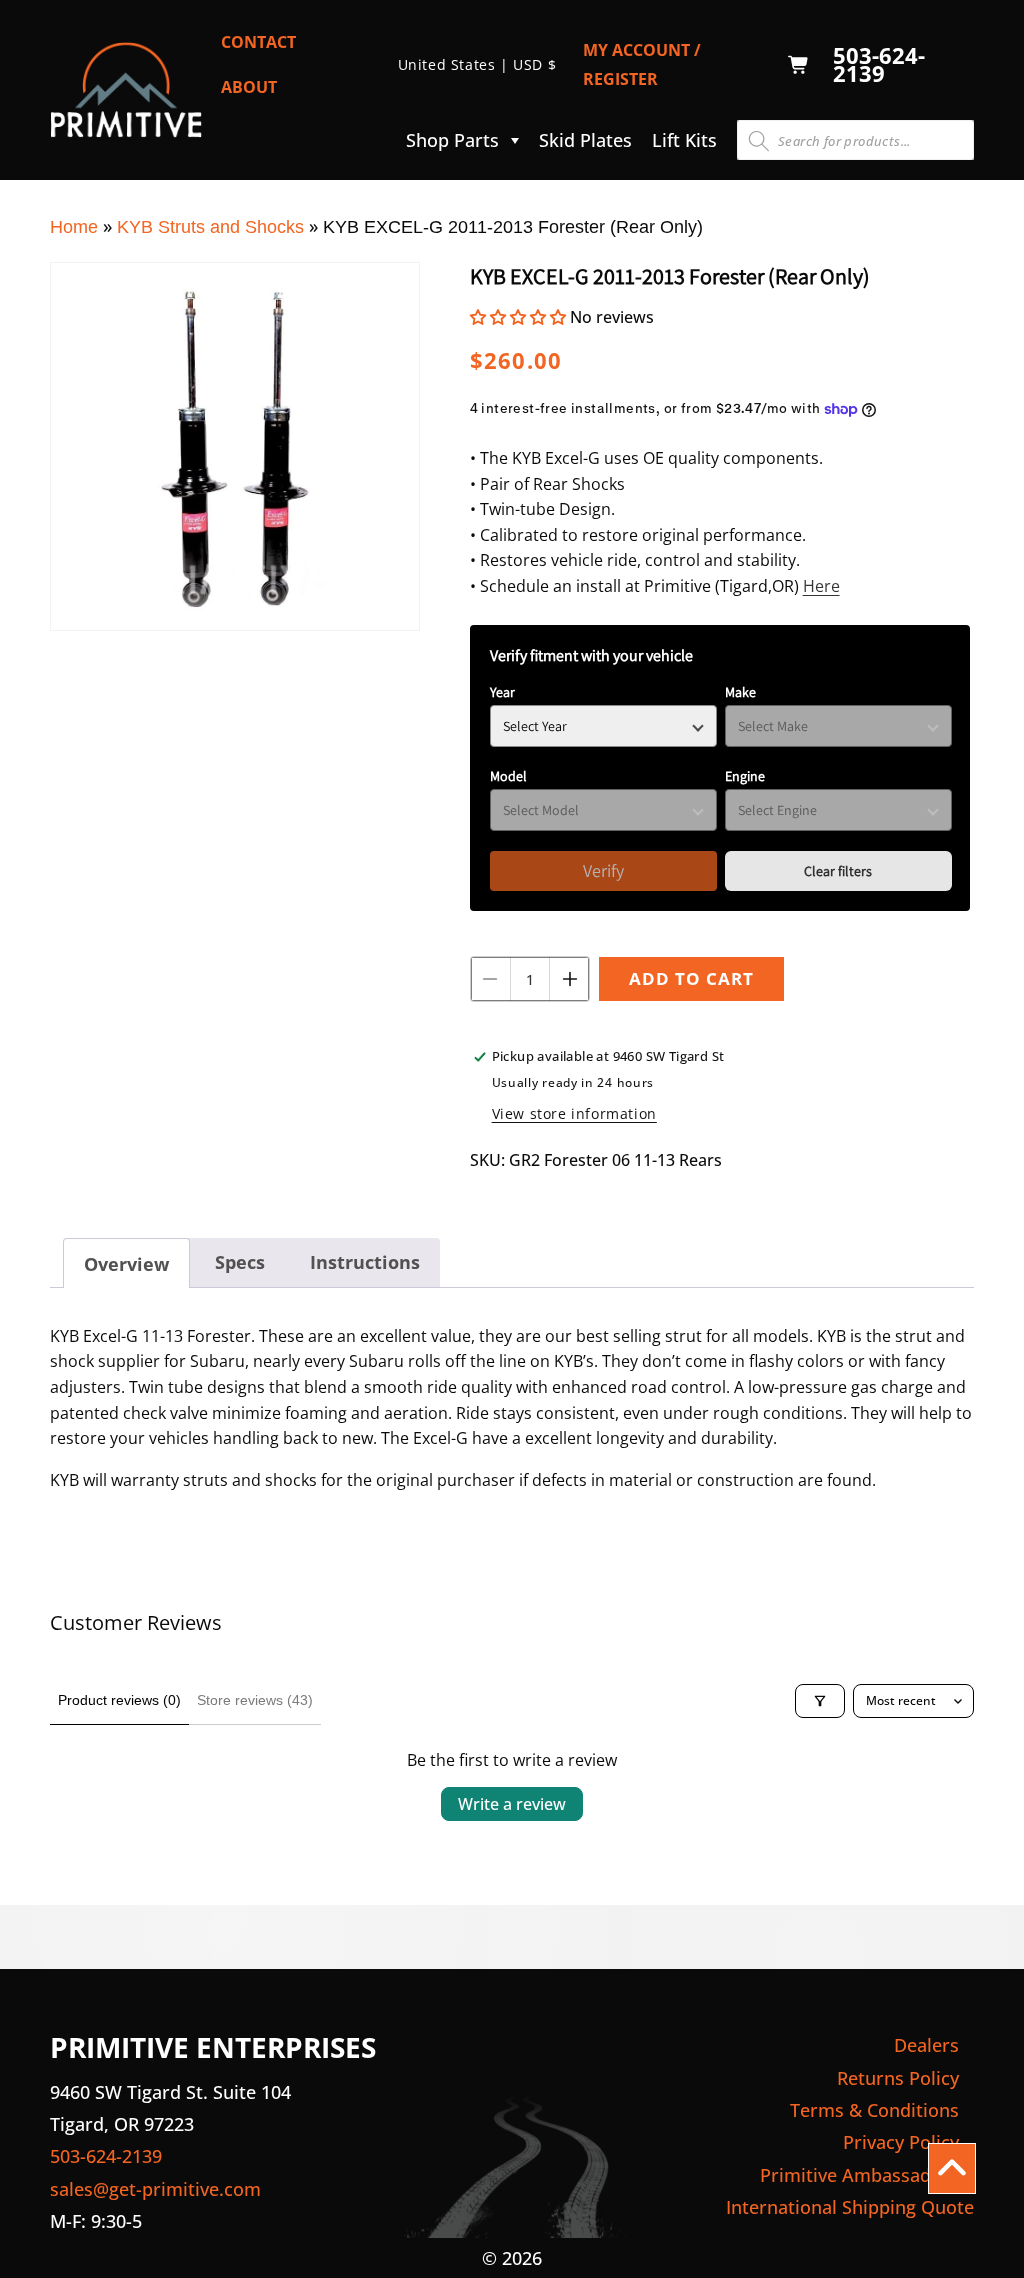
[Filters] (820, 1701)
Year (502, 692)
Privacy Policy (901, 2142)
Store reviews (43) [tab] (255, 1700)
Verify (603, 870)
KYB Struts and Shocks (210, 227)
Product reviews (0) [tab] (119, 1700)
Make (740, 692)
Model (508, 776)
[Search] (759, 141)
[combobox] (855, 140)
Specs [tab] (240, 1262)
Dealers (926, 2045)
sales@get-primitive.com (155, 2189)
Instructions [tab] (365, 1262)
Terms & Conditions (874, 2110)
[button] (457, 140)
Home (74, 227)
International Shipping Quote (850, 2207)
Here (821, 586)
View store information (574, 1113)
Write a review (512, 1804)
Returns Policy (898, 2078)
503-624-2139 (879, 65)
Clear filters (838, 871)
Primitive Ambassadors (859, 2175)
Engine (745, 776)
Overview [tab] (126, 1264)
